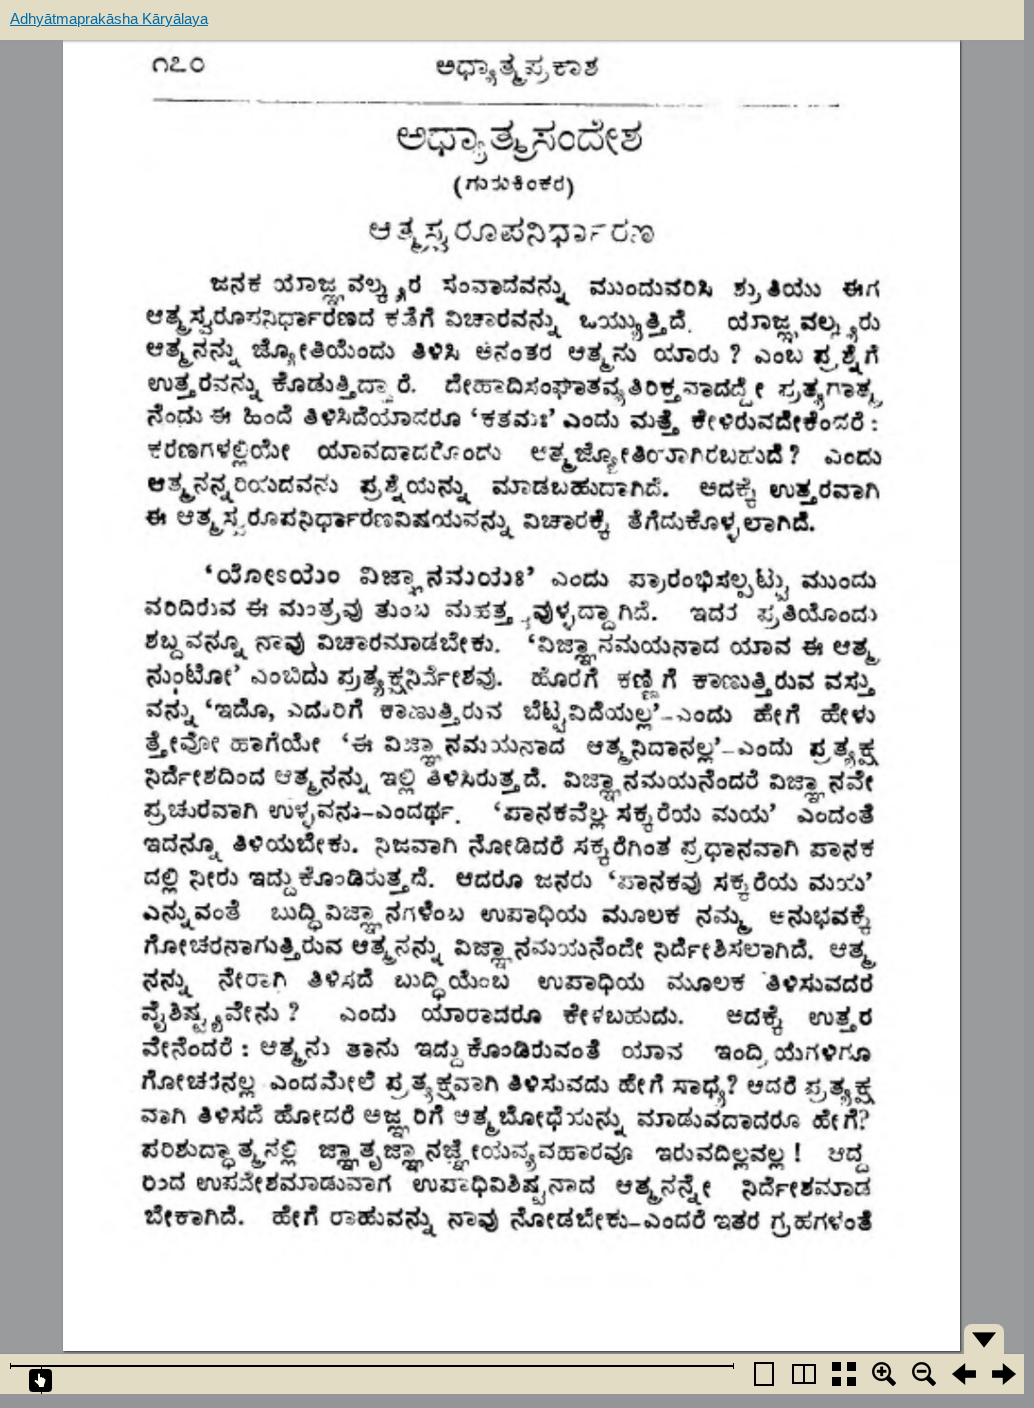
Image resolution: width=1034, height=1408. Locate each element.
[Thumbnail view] (844, 1374)
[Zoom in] (884, 1374)
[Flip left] (964, 1374)
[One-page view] (764, 1374)
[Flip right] (1004, 1374)
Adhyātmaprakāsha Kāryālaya (109, 18)
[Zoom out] (924, 1374)
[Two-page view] (804, 1374)
